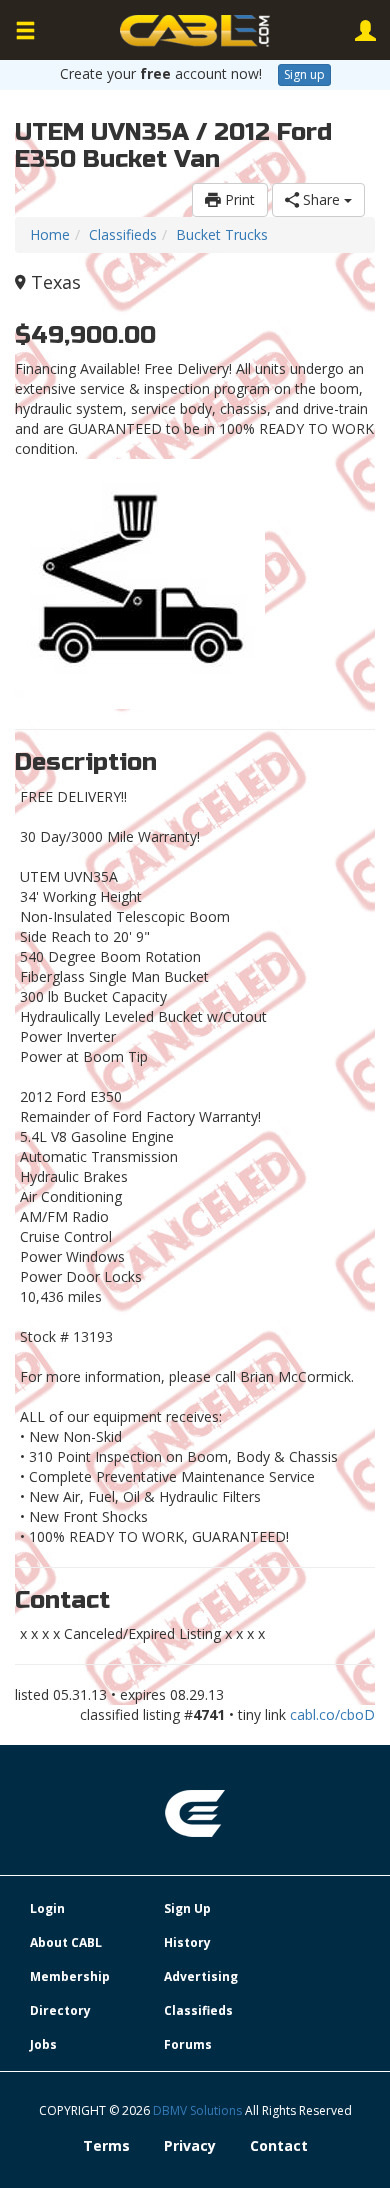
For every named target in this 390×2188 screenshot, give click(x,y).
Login (47, 1908)
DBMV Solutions (199, 2110)
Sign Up (187, 1908)
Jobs (43, 2044)
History (187, 1942)
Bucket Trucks (222, 234)
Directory (60, 2010)
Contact (279, 2145)
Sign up (304, 74)
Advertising (201, 1976)
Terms (106, 2145)
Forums (188, 2044)
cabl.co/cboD (332, 1714)
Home (50, 234)
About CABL (66, 1942)
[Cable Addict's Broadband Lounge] (195, 31)
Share (321, 199)
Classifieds (123, 234)
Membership (70, 1976)
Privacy (190, 2145)
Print (238, 199)
